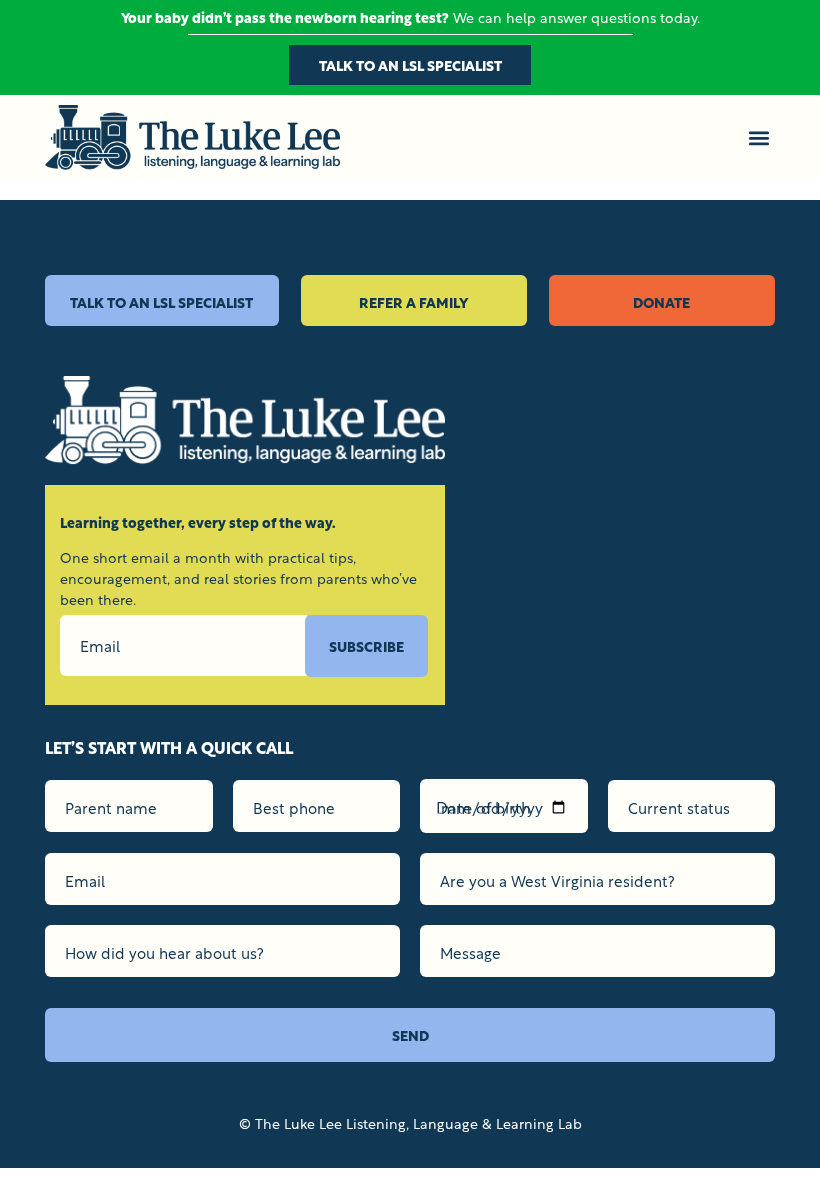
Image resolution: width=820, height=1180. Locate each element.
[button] (758, 137)
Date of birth (483, 805)
